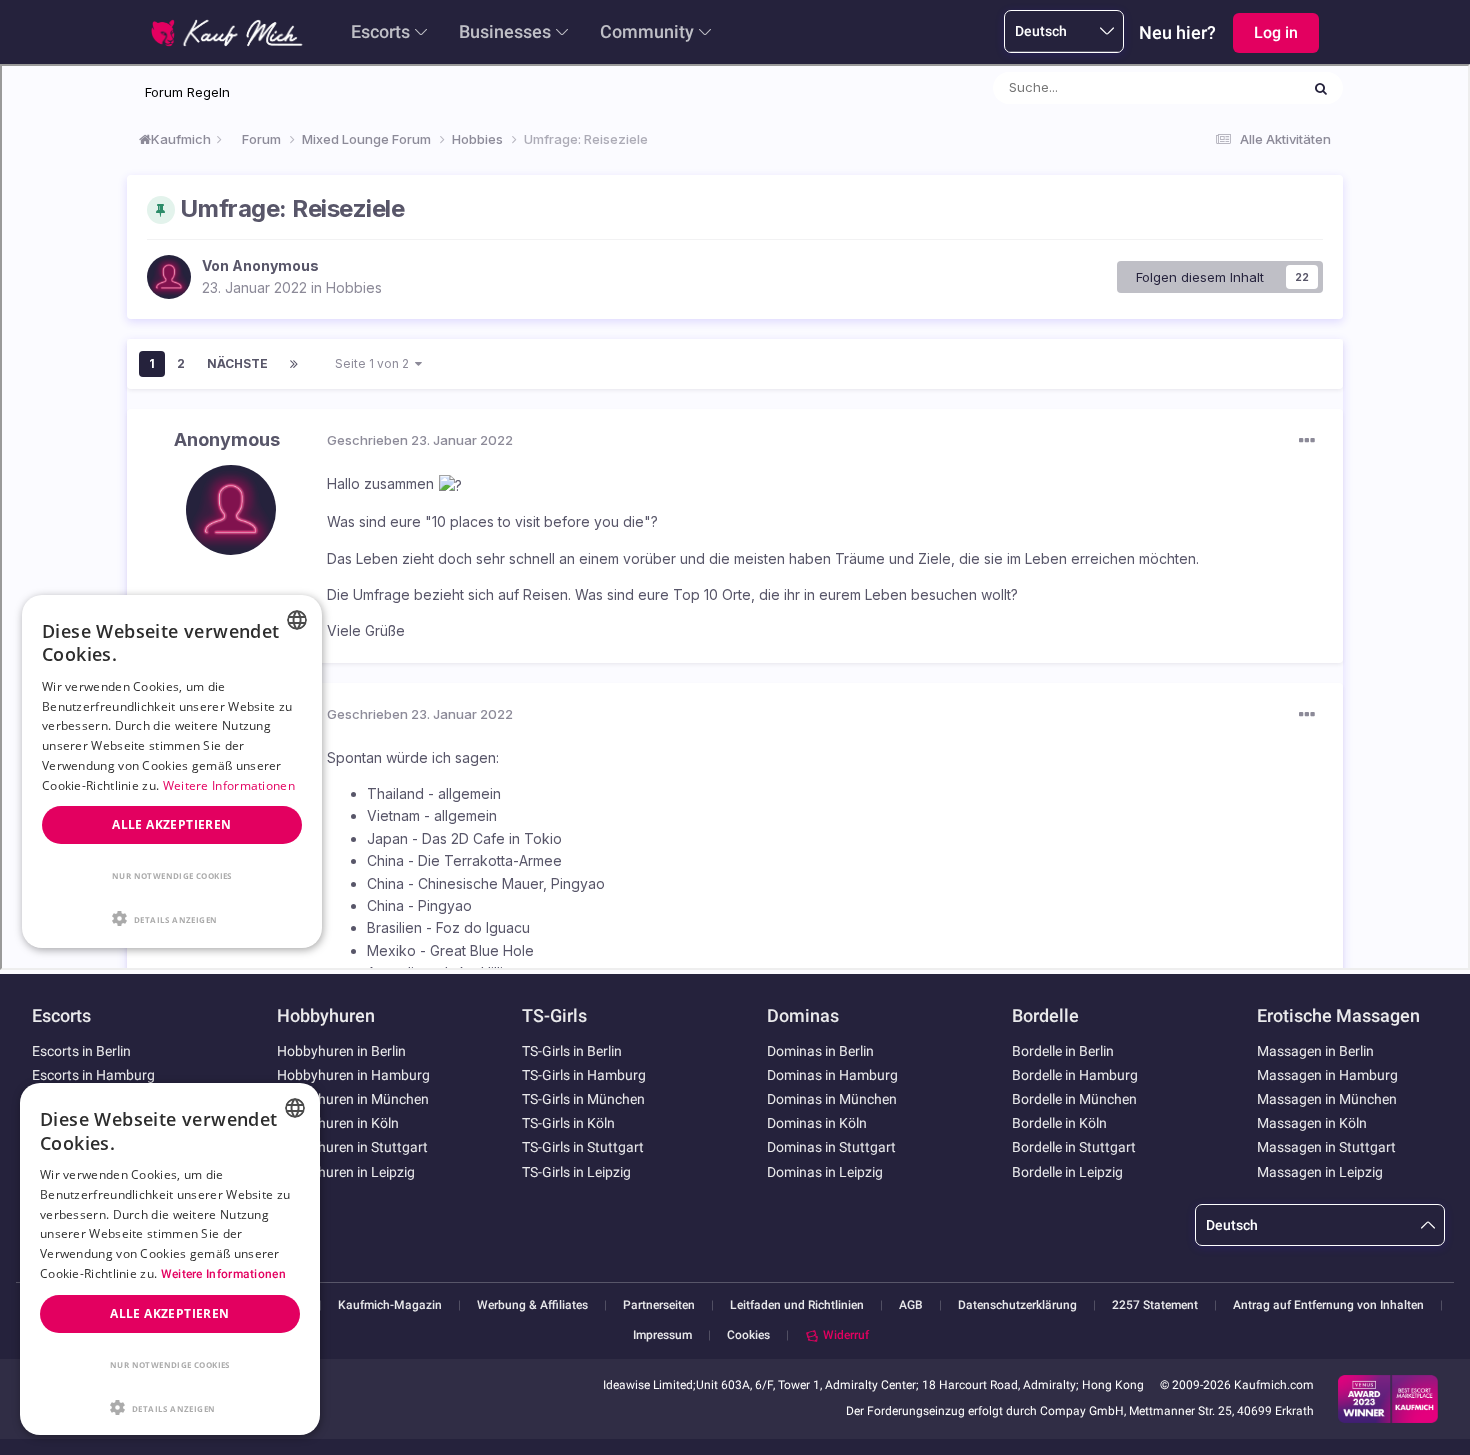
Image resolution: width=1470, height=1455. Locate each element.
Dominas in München (832, 1099)
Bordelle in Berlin (1063, 1051)
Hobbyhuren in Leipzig (346, 1172)
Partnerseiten (659, 1305)
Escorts (380, 31)
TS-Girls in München (583, 1099)
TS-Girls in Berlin (572, 1051)
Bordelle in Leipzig (1067, 1172)
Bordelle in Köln (1059, 1123)
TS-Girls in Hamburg (584, 1075)
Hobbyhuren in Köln (338, 1123)
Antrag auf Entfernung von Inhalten (1328, 1305)
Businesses (505, 31)
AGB (911, 1305)
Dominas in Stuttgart (831, 1147)
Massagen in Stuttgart (1326, 1147)
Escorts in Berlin (81, 1051)
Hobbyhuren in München (353, 1099)
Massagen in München (1327, 1099)
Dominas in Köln (817, 1123)
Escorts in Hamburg (93, 1075)
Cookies (748, 1335)
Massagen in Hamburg (1327, 1075)
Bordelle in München (1074, 1099)
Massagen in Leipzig (1320, 1172)
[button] (170, 1406)
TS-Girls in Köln (568, 1123)
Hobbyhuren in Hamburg (353, 1075)
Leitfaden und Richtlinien (797, 1305)
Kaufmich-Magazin (390, 1305)
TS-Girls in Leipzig (576, 1172)
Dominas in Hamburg (832, 1075)
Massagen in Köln (1312, 1123)
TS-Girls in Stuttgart (583, 1147)
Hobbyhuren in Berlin (341, 1051)
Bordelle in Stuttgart (1074, 1147)
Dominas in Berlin (820, 1051)
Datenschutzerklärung (1017, 1305)
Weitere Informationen (223, 1274)
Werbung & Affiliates (532, 1305)
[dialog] (170, 1259)
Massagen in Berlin (1315, 1051)
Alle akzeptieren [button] (169, 1313)
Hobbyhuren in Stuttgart (352, 1147)
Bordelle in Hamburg (1075, 1075)
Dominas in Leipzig (825, 1172)
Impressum (662, 1335)
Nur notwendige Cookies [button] (170, 1364)
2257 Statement (1155, 1305)
